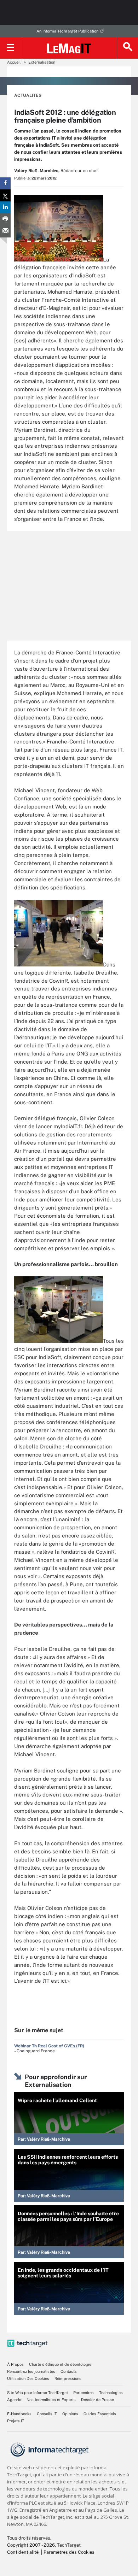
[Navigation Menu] (11, 48)
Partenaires (84, 2393)
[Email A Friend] (5, 231)
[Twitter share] (5, 195)
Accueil (14, 62)
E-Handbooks (19, 2414)
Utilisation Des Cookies (28, 2378)
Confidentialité (23, 2552)
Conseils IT (47, 2414)
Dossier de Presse (97, 2400)
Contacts (69, 2371)
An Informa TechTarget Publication (67, 31)
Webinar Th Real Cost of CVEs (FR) (49, 2046)
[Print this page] (5, 219)
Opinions (70, 2414)
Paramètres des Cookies (69, 2552)
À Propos (15, 2364)
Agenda (14, 2400)
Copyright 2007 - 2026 (31, 2545)
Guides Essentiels (100, 2414)
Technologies (111, 2393)
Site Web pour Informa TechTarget (38, 2393)
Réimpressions (68, 2378)
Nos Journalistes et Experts (51, 2400)
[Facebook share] (5, 183)
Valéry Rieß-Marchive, (37, 171)
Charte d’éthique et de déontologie (60, 2364)
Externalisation (42, 62)
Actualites (28, 95)
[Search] (127, 48)
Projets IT (16, 2421)
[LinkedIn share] (5, 207)
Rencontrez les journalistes (31, 2371)
